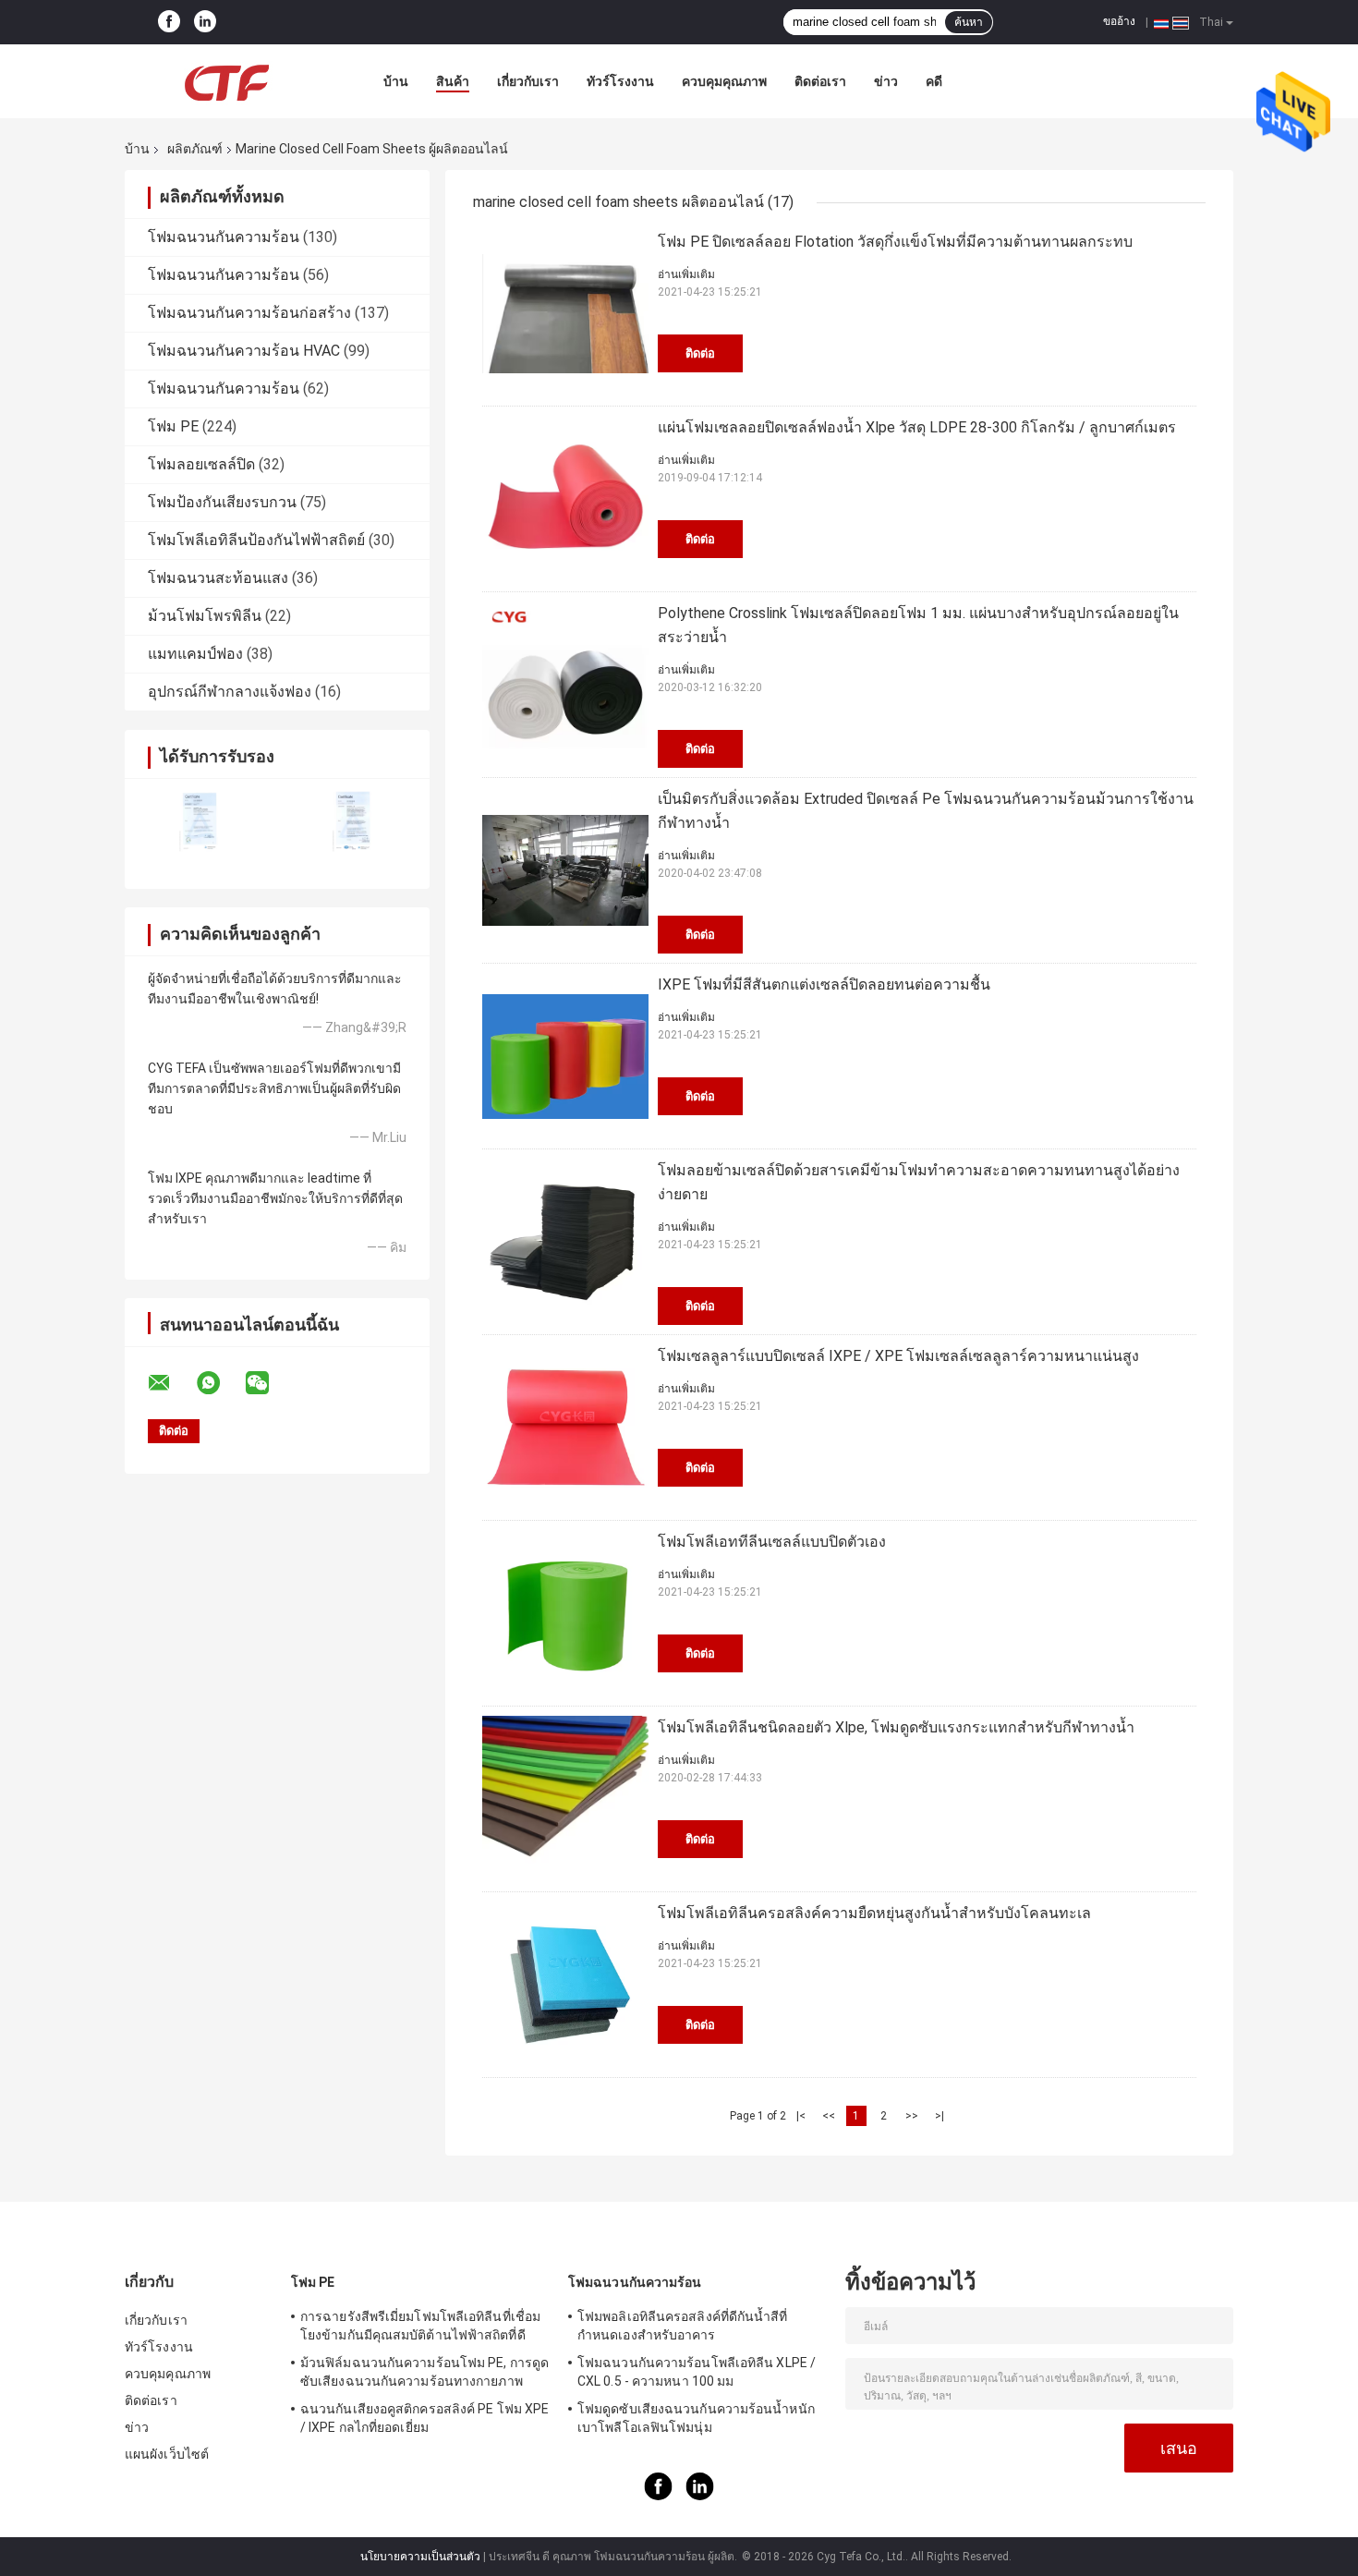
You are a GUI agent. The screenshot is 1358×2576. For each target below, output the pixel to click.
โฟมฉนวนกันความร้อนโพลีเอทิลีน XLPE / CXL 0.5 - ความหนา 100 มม (697, 2372)
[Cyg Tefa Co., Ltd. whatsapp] (220, 1383)
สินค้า (453, 81)
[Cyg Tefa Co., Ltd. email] (171, 1383)
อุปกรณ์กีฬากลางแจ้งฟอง (230, 692)
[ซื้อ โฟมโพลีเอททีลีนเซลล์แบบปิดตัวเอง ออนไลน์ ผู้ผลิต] (565, 1613)
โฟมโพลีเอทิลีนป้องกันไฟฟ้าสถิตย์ (256, 540)
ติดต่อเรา (820, 81)
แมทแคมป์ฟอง (195, 654)
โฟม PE (173, 426)
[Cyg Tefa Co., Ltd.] (226, 81)
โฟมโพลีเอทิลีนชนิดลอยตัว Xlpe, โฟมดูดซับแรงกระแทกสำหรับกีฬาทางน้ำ (896, 1727)
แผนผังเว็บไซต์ (167, 2454)
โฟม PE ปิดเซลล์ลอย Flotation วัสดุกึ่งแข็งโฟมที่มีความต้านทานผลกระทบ (895, 242)
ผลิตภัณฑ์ (195, 149)
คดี (934, 81)
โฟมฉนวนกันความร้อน (224, 237)
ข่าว (886, 81)
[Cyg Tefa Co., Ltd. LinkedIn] (205, 22)
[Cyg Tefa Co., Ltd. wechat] (269, 1383)
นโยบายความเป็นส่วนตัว (420, 2557)
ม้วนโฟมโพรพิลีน (205, 616)
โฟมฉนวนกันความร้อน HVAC (244, 351)
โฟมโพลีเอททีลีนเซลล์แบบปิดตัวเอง (772, 1542)
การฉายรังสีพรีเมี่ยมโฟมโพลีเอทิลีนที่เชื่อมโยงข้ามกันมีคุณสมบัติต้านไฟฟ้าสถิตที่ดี (420, 2326)
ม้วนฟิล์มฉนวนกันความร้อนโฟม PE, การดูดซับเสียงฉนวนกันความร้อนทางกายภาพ (424, 2372)
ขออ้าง (1119, 21)
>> (912, 2116)
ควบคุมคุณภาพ (724, 81)
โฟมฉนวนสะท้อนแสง (218, 578)
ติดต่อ (700, 353)
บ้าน (396, 81)
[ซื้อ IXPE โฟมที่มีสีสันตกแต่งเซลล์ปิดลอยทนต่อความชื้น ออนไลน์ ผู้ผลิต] (565, 1056)
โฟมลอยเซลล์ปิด (201, 464)
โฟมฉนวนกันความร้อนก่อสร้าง (249, 313)
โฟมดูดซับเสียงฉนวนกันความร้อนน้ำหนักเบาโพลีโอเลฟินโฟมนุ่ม (696, 2418)
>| (940, 2116)
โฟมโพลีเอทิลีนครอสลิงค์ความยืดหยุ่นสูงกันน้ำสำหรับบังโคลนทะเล (874, 1913)
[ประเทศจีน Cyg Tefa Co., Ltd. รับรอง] (201, 822)
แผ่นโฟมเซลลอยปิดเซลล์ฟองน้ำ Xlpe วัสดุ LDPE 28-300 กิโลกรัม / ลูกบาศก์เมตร (917, 427)
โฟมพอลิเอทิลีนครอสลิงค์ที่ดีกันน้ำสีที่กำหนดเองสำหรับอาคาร (683, 2326)
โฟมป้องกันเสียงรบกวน (222, 502)
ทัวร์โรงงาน (620, 81)
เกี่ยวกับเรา (528, 81)
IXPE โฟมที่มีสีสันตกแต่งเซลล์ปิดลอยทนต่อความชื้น (824, 984)
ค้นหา (969, 22)
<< (829, 2116)
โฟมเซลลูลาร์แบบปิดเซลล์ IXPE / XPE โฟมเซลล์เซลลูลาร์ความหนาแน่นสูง (898, 1356)
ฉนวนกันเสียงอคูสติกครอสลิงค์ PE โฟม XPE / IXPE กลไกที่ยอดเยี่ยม (424, 2418)
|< (801, 2116)
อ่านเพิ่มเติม (686, 274)
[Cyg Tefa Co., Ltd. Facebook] (169, 22)
